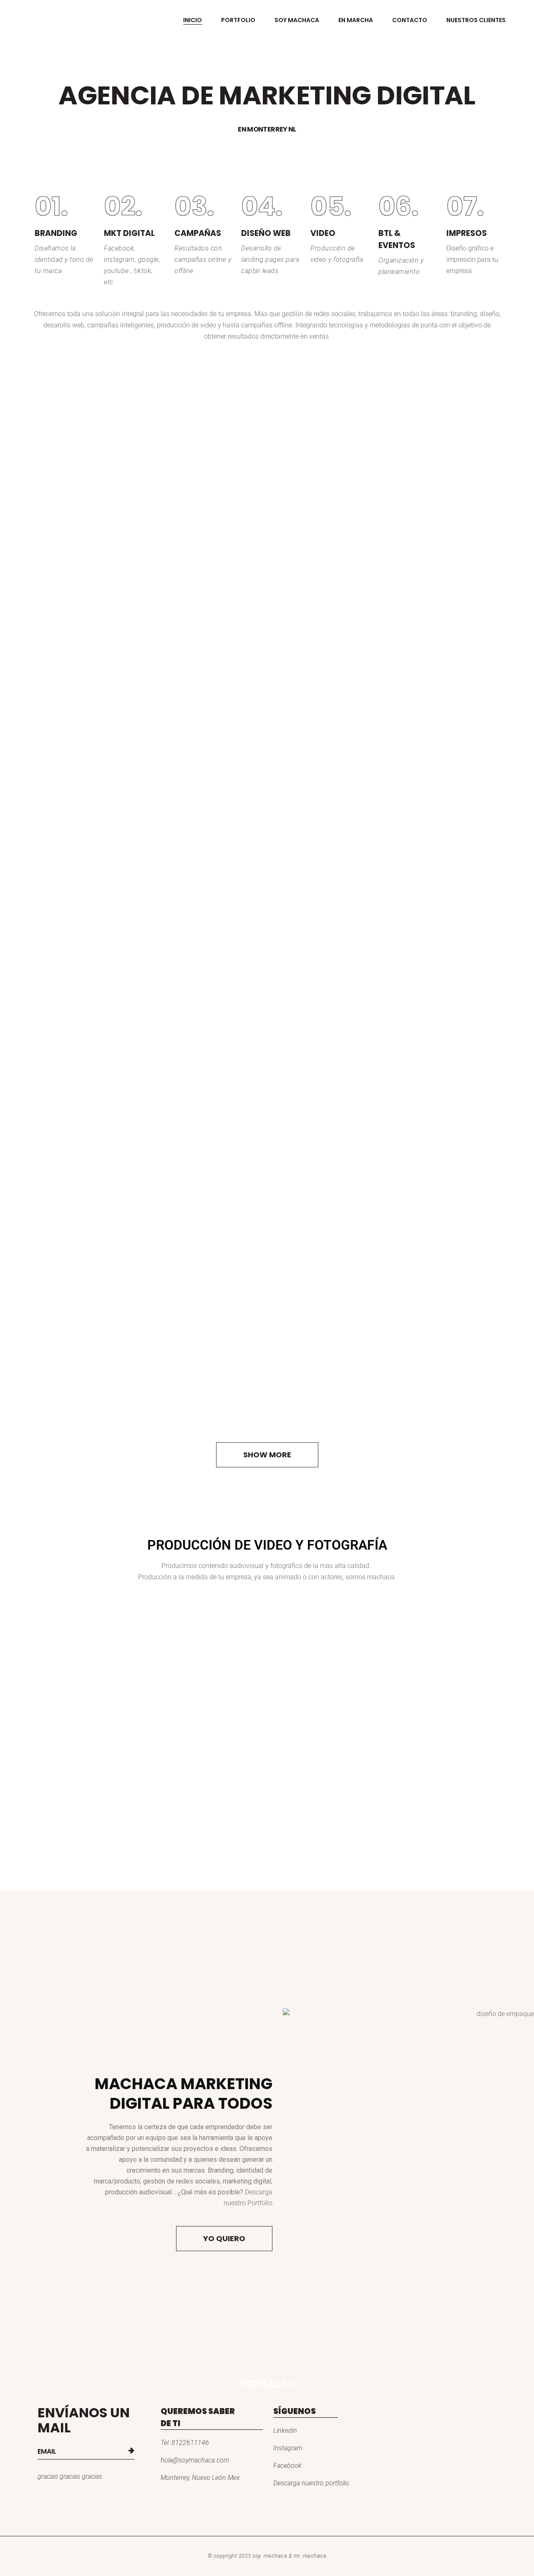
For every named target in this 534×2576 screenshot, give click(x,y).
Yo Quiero (224, 2238)
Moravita (105, 699)
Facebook (287, 2466)
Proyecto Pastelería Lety (105, 1187)
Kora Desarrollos (105, 862)
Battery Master (105, 1025)
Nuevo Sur (105, 1350)
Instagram (288, 2448)
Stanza (105, 536)
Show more (267, 1455)
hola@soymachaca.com (195, 2460)
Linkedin (285, 2430)
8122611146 (190, 2443)
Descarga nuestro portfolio (311, 2483)
